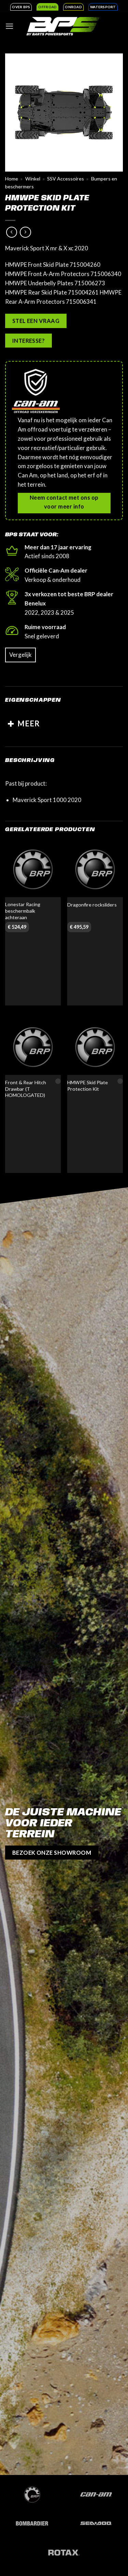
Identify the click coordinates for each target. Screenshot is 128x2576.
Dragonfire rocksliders (92, 905)
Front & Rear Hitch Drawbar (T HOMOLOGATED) (26, 1089)
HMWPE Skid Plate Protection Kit (88, 1086)
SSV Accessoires (66, 179)
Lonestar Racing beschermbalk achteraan (23, 911)
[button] (10, 26)
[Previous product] (25, 232)
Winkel (33, 179)
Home (12, 179)
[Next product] (12, 232)
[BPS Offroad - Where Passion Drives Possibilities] (63, 26)
